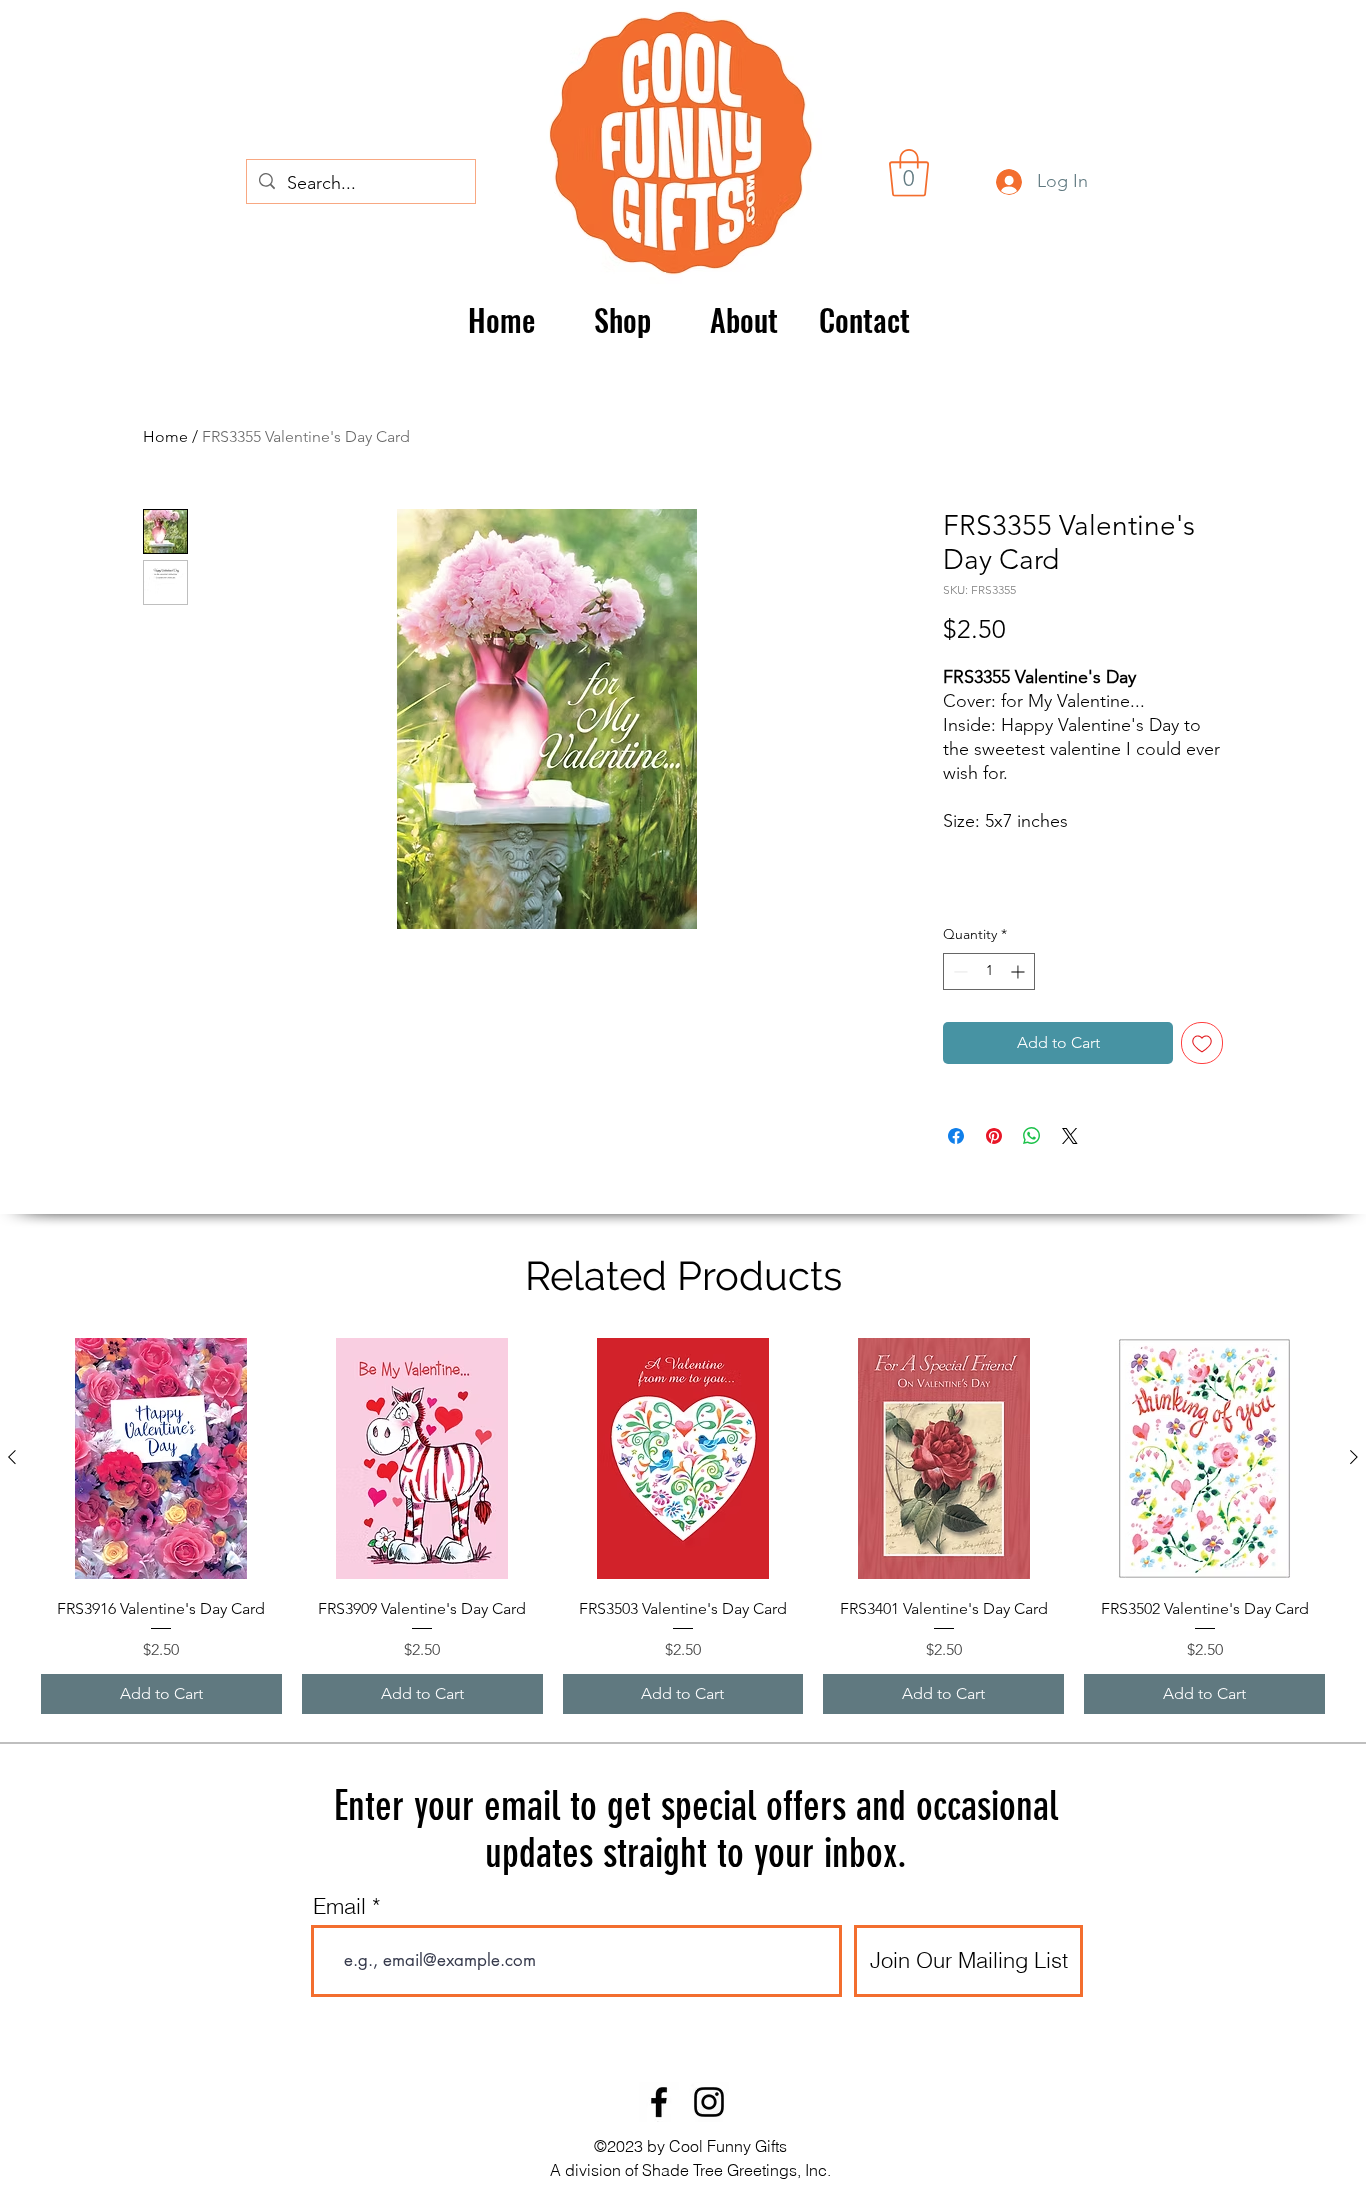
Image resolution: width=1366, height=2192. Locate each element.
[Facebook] (659, 2102)
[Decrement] (958, 971)
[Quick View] (161, 1458)
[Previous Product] (12, 1457)
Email (339, 1906)
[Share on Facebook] (956, 1136)
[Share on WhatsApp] (1032, 1136)
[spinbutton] (989, 971)
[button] (909, 173)
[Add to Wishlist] (1202, 1043)
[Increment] (1019, 971)
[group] (683, 1526)
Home (165, 436)
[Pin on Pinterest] (994, 1136)
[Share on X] (1070, 1136)
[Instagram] (709, 2102)
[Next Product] (1354, 1457)
